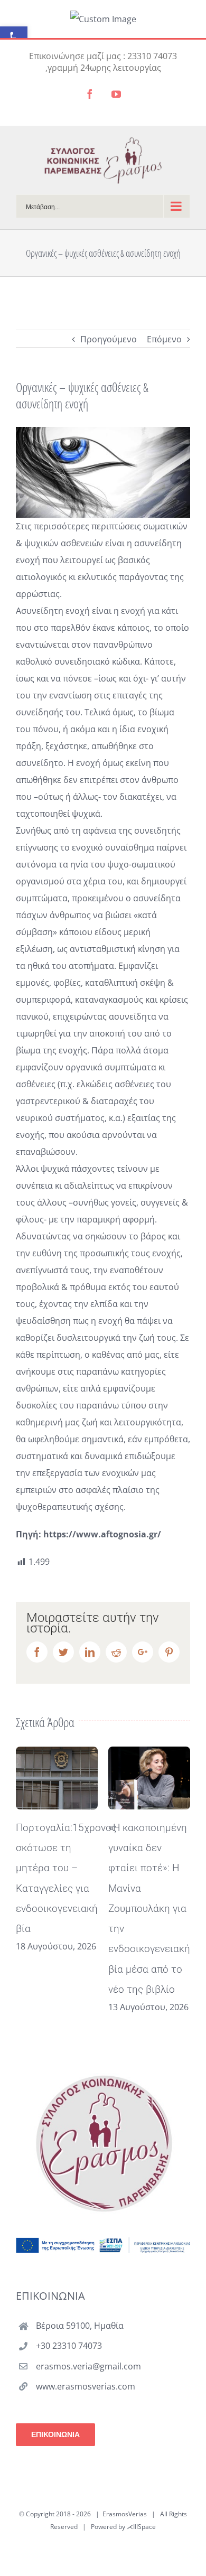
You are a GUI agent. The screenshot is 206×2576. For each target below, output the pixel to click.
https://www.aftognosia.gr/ (102, 1534)
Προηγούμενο (109, 339)
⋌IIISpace (141, 2527)
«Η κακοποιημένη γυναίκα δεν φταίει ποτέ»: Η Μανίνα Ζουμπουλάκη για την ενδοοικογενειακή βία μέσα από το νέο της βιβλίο (149, 1908)
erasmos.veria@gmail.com (88, 2366)
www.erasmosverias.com (86, 2386)
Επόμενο (164, 339)
